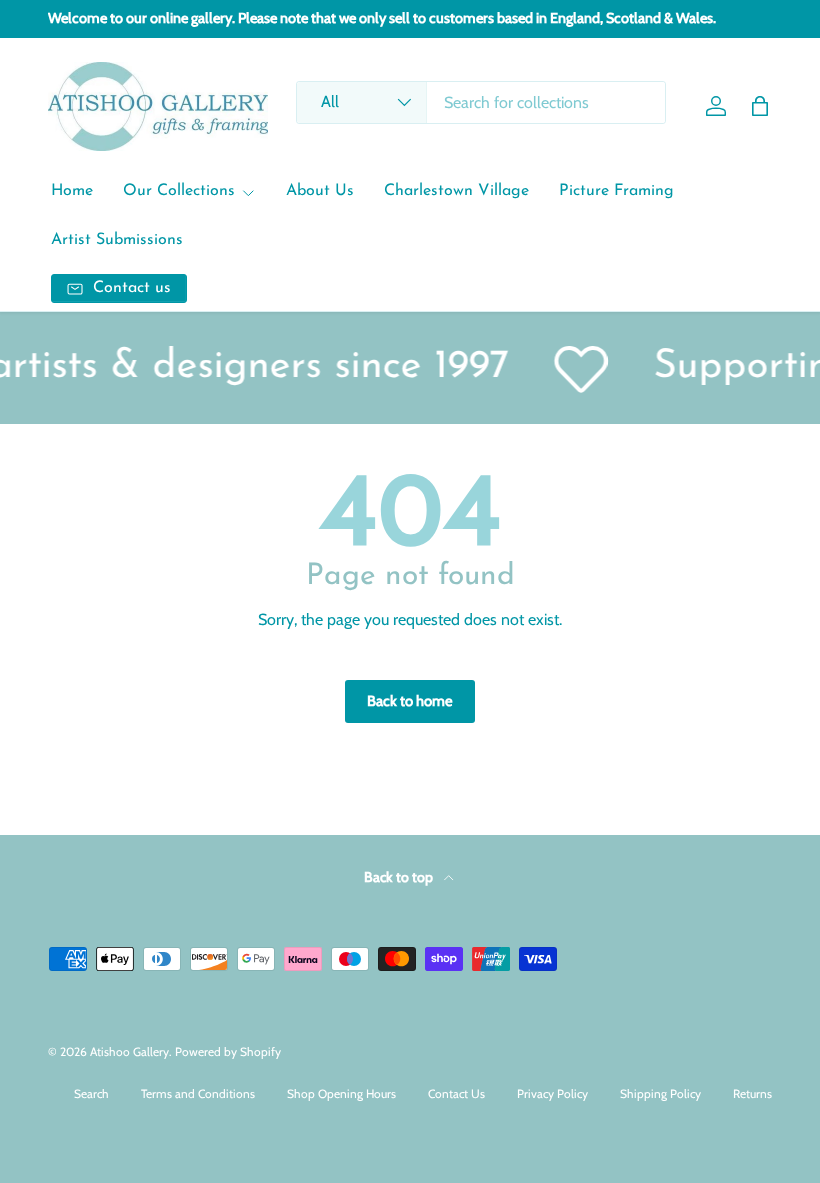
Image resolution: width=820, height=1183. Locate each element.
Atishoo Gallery (129, 1051)
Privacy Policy (552, 1093)
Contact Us (456, 1093)
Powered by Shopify (228, 1051)
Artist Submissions (117, 240)
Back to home (410, 701)
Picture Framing (616, 191)
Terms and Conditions (198, 1093)
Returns (752, 1093)
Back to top (400, 877)
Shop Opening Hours (341, 1093)
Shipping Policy (660, 1093)
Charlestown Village (456, 191)
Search (91, 1093)
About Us (320, 191)
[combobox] (481, 102)
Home (72, 191)
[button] (760, 106)
